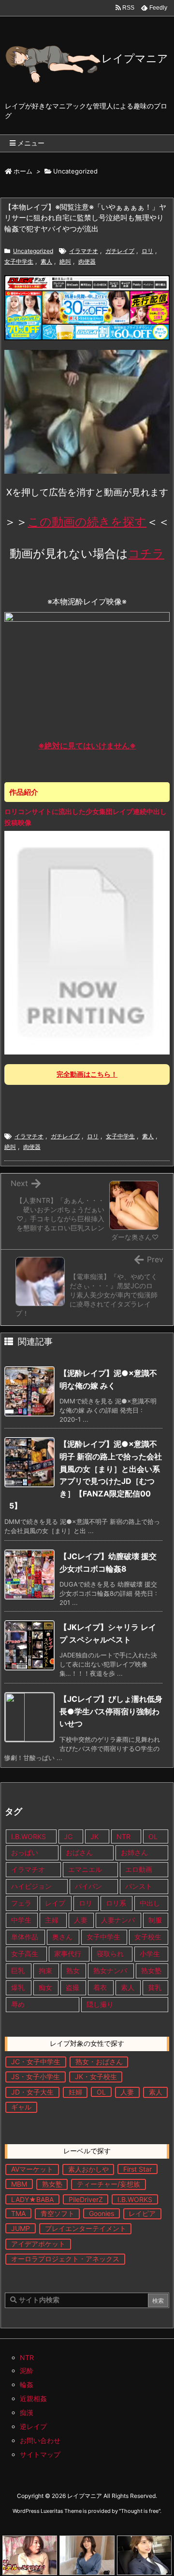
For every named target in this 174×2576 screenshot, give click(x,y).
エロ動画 (139, 1869)
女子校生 (148, 1937)
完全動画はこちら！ (87, 1074)
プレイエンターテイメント (86, 2228)
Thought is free (140, 2511)
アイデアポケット (38, 2244)
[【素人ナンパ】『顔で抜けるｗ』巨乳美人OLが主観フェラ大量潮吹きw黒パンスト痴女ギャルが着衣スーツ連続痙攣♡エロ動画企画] (144, 2555)
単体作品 (25, 1937)
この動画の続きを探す (87, 522)
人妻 (81, 1920)
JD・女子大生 (32, 2092)
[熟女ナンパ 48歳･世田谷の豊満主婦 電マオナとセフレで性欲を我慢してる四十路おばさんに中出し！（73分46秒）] (30, 2555)
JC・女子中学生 (36, 2062)
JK (94, 1836)
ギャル (21, 2107)
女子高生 (25, 1954)
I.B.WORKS (29, 1836)
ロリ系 (116, 1903)
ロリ (147, 251)
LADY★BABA (32, 2199)
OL (153, 1836)
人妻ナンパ (118, 1920)
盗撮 (72, 1987)
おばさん (79, 1852)
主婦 (53, 1920)
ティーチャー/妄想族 (109, 2184)
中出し (151, 1903)
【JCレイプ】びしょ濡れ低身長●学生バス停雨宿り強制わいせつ (111, 1711)
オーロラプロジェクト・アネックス (65, 2259)
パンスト (139, 1886)
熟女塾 (151, 1970)
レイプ (55, 1903)
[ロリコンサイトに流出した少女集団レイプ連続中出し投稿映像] (87, 942)
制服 (155, 1920)
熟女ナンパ (110, 1970)
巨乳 (18, 1970)
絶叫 (65, 261)
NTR (123, 1836)
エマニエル (85, 1869)
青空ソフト (58, 2213)
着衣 (100, 1987)
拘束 (45, 1970)
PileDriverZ (86, 2199)
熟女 (73, 1970)
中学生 (21, 1920)
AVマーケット (32, 2169)
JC (68, 1836)
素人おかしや (88, 2169)
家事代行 (68, 1954)
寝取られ (110, 1954)
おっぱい (25, 1852)
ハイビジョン (31, 1886)
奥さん (62, 1937)
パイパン (88, 1886)
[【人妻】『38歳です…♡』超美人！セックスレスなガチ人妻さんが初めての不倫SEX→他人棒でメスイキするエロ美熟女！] (87, 2555)
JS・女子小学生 (36, 2076)
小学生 (150, 1954)
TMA (18, 2213)
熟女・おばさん (99, 2062)
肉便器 (87, 261)
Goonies (101, 2213)
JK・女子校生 (96, 2076)
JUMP (21, 2228)
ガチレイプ (120, 251)
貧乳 (155, 1987)
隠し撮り (100, 2004)
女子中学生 (19, 261)
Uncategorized (75, 171)
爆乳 (18, 1987)
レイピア (142, 2213)
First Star (138, 2169)
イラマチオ (84, 251)
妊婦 (75, 2092)
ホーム (23, 171)
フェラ (21, 1903)
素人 (46, 261)
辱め (18, 2004)
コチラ (146, 554)
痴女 (45, 1987)
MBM (19, 2184)
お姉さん (134, 1852)
